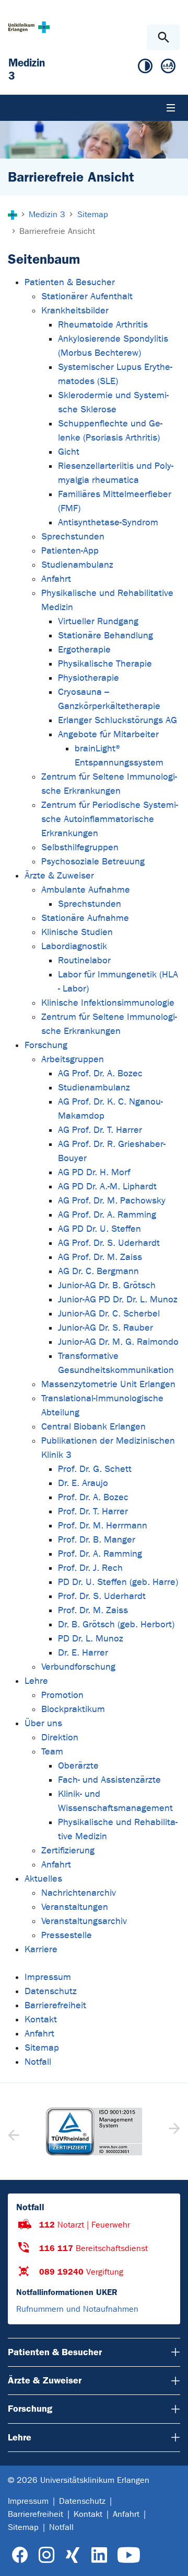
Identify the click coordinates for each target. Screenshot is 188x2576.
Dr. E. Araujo (83, 1483)
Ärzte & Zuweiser (59, 876)
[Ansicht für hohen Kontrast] (145, 68)
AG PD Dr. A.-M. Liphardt (107, 1186)
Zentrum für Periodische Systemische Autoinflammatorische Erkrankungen (110, 819)
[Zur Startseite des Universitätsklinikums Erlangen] (29, 27)
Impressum (48, 1977)
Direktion (60, 1737)
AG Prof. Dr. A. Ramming (107, 1215)
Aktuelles (43, 1879)
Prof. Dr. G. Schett (95, 1469)
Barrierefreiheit (55, 2005)
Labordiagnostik (74, 946)
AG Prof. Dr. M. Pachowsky (112, 1201)
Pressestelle (67, 1935)
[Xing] (73, 2555)
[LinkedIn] (99, 2555)
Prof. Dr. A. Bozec (93, 1497)
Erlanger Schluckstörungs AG (118, 720)
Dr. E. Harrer (83, 1653)
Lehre (36, 1681)
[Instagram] (46, 2555)
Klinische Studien (77, 932)
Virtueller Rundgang (98, 621)
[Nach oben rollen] (172, 2559)
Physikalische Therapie (105, 664)
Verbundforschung (78, 1667)
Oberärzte (78, 1766)
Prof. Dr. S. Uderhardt (102, 1596)
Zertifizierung (68, 1851)
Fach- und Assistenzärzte (109, 1780)
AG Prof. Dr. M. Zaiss (100, 1257)
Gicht (69, 452)
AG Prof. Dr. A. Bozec (100, 1073)
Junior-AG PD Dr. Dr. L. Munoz (118, 1300)
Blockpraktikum (73, 1709)
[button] (173, 2132)
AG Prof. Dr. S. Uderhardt (109, 1243)
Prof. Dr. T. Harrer (93, 1511)
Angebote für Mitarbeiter (108, 734)
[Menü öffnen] (171, 108)
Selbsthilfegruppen (80, 847)
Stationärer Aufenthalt (87, 296)
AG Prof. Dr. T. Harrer (100, 1130)
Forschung (46, 1045)
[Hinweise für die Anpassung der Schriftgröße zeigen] (168, 68)
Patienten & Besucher (70, 282)
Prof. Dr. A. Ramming (100, 1554)
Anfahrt (56, 579)
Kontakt (41, 2020)
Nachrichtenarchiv (79, 1893)
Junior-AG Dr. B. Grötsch (107, 1285)
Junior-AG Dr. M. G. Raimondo (118, 1342)
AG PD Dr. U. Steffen (99, 1229)
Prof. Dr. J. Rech (90, 1568)
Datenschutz (51, 1991)
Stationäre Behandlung (105, 635)
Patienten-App (70, 551)
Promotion (62, 1695)
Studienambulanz (77, 565)
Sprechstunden (73, 537)
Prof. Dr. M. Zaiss (93, 1610)
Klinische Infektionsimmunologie (108, 1003)
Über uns (43, 1723)
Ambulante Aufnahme (86, 890)
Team (52, 1752)
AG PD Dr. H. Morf (94, 1172)
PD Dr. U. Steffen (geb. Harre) (118, 1582)
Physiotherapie (89, 678)
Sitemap (42, 2048)
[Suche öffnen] (163, 37)
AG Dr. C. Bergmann (98, 1271)
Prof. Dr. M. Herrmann (103, 1526)
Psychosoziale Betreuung (93, 862)
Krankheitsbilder (75, 311)
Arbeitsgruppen (73, 1059)
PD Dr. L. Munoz (91, 1639)
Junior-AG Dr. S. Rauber (105, 1328)
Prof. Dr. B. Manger (97, 1540)
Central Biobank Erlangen (93, 1427)
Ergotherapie (84, 650)
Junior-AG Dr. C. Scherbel (109, 1314)
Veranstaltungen (75, 1907)
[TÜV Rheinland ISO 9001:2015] (94, 2132)
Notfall (38, 2062)
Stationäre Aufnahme (85, 918)
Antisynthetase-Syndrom (108, 522)
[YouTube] (129, 2555)
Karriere (41, 1949)
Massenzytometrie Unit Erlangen (108, 1384)
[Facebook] (20, 2555)
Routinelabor (84, 960)
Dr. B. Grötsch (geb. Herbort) (116, 1624)
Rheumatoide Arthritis (103, 325)
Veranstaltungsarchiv (84, 1921)
